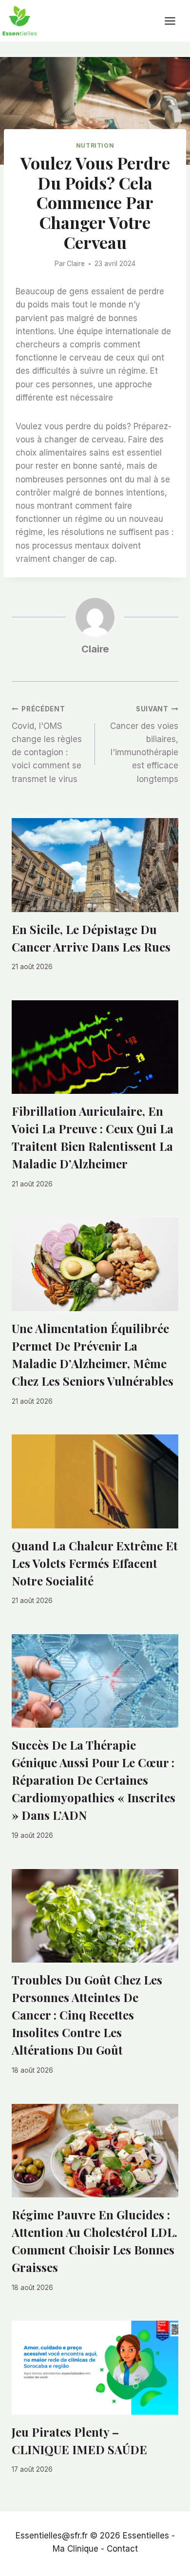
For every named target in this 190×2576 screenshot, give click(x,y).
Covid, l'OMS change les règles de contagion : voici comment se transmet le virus (47, 744)
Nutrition (95, 145)
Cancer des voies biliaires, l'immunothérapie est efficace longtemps (144, 744)
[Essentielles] (19, 21)
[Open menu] (175, 21)
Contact (122, 2549)
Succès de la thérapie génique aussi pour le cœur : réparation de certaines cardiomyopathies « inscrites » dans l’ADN (94, 1780)
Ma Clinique (76, 2549)
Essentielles (146, 2536)
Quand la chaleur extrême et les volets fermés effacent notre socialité (95, 1563)
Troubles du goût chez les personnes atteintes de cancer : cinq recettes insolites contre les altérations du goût (87, 2015)
